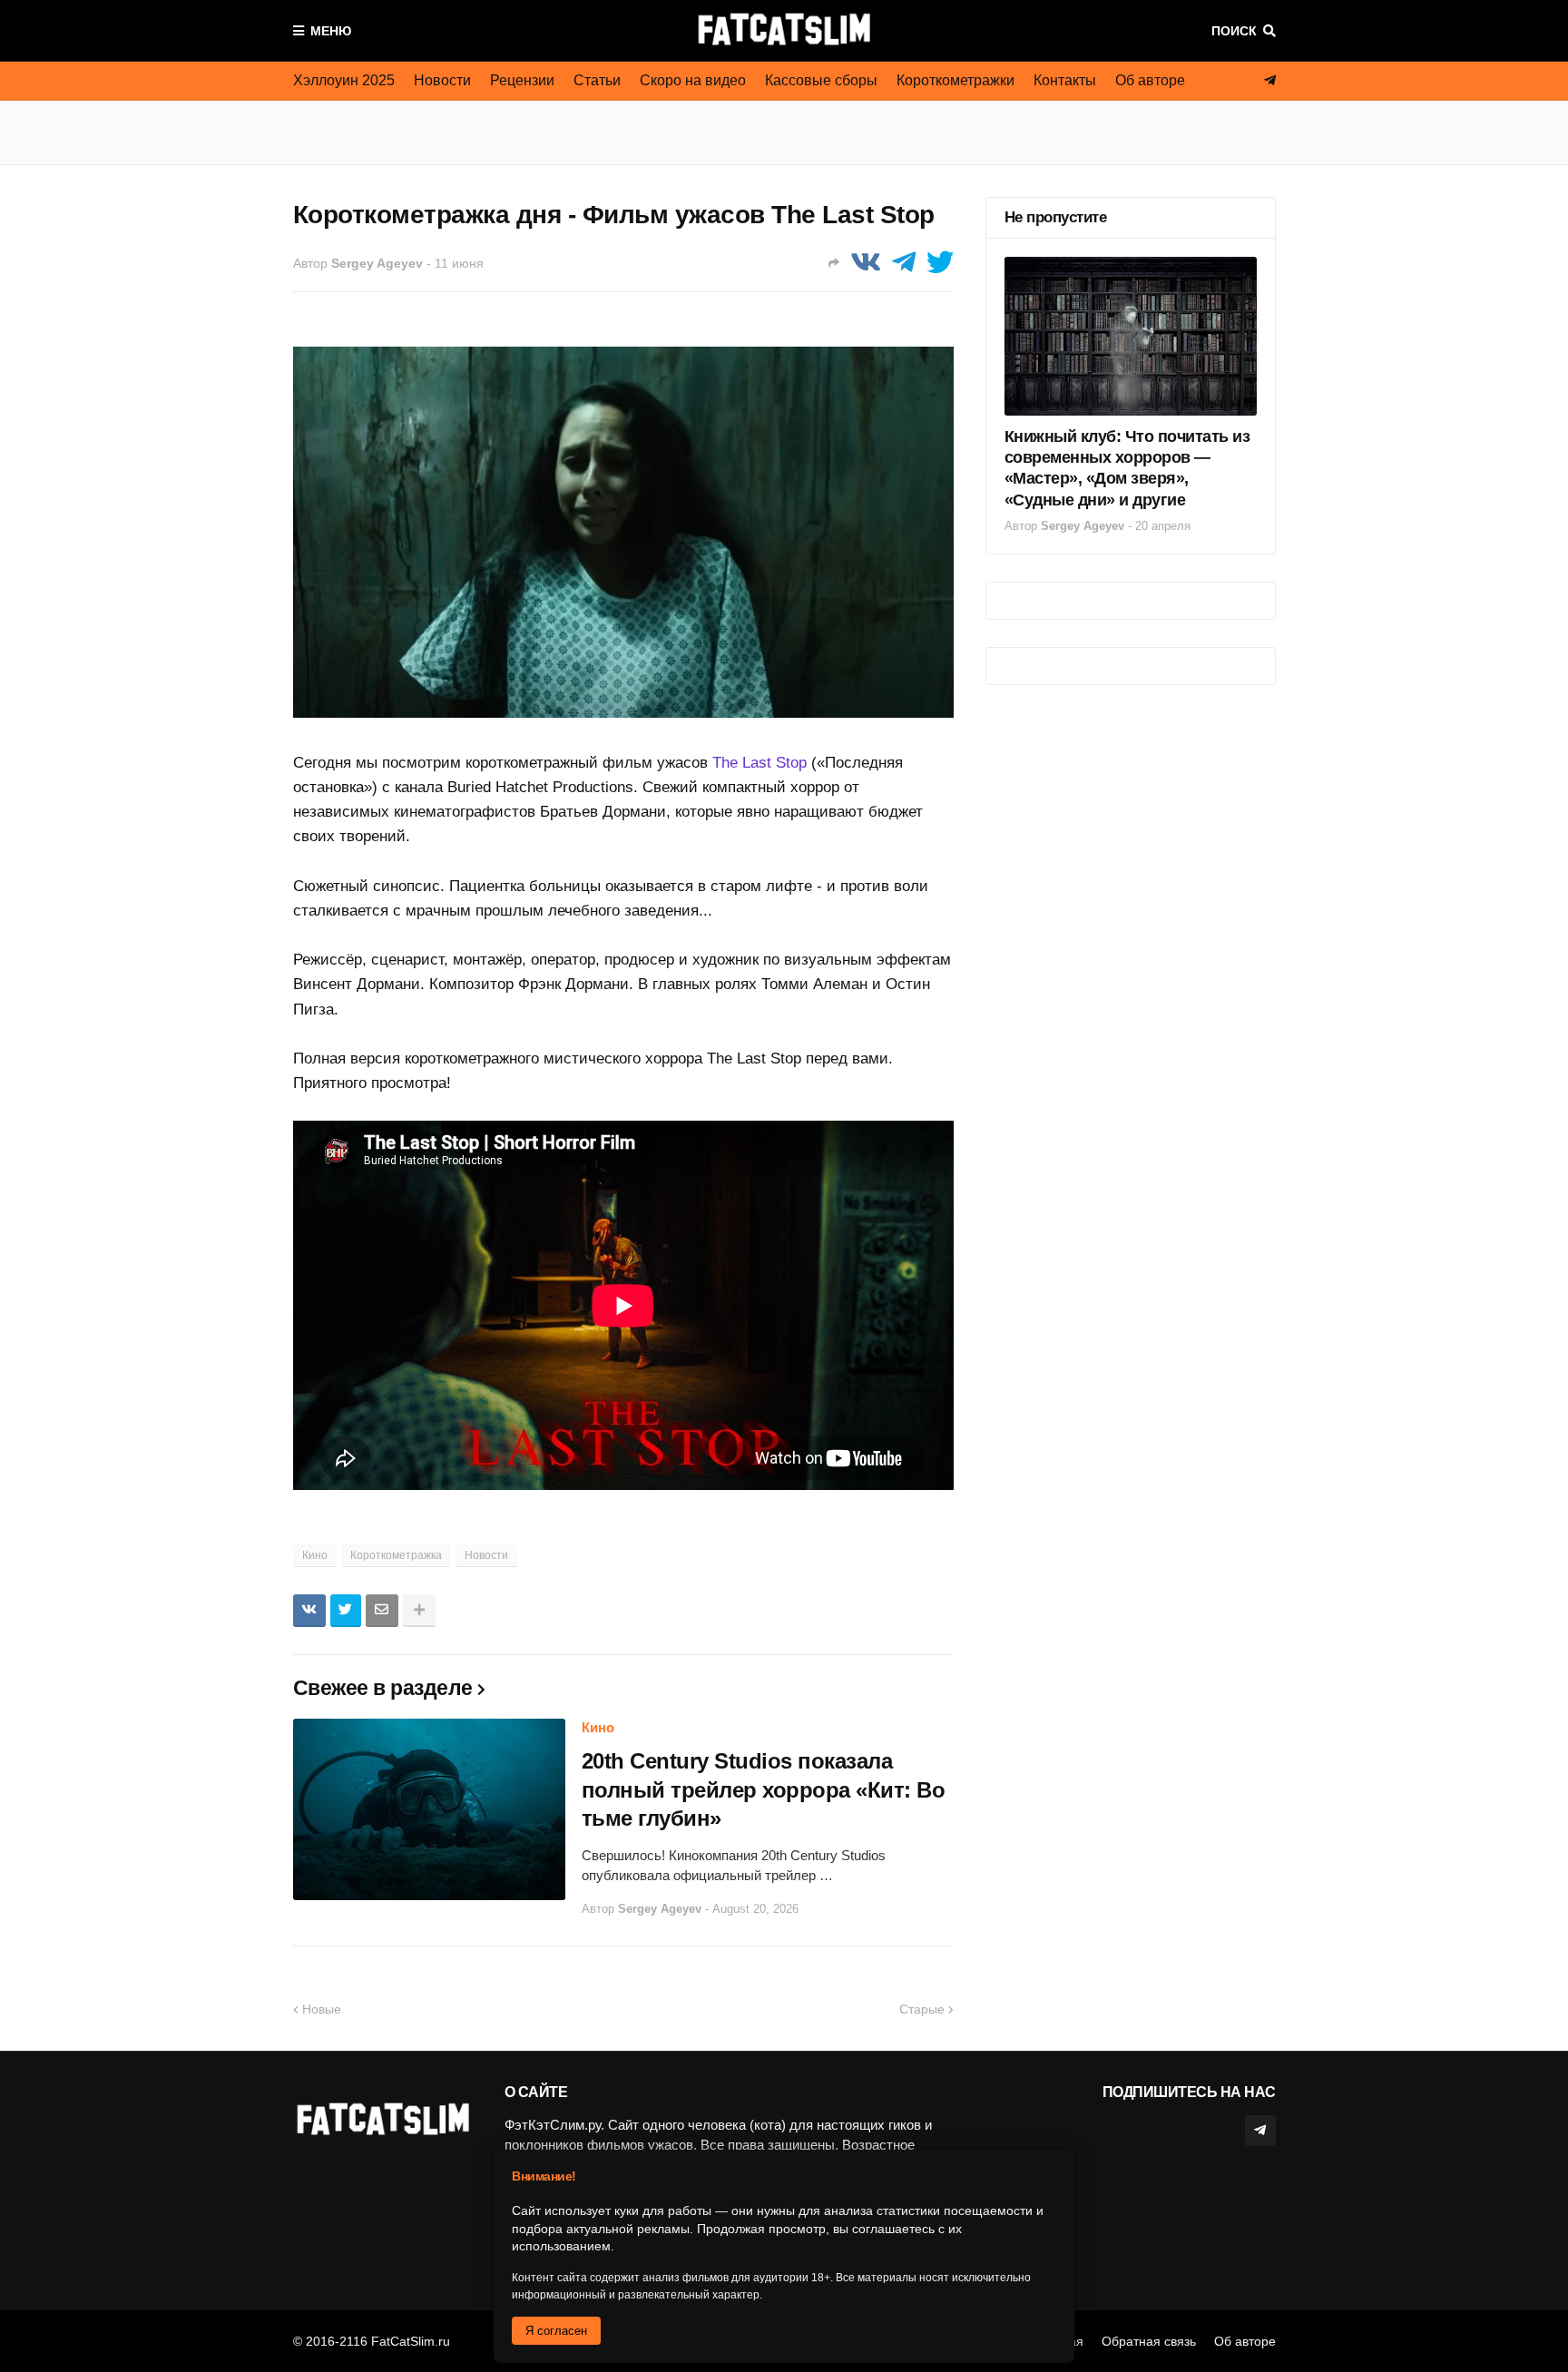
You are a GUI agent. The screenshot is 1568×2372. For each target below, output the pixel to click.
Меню (331, 31)
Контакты (1065, 80)
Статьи (597, 80)
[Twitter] (940, 263)
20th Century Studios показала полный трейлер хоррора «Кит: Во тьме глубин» (764, 1789)
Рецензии (522, 80)
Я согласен (556, 2331)
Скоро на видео (693, 80)
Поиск (1234, 31)
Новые (322, 2009)
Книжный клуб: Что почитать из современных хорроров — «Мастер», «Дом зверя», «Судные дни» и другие (1127, 468)
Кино (315, 1555)
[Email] (382, 1611)
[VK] (866, 263)
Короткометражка (396, 1555)
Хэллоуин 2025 (344, 80)
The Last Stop (759, 763)
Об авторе (1150, 80)
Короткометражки (955, 80)
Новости (442, 80)
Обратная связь (1149, 2341)
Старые (922, 2009)
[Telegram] (904, 263)
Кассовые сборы (821, 80)
